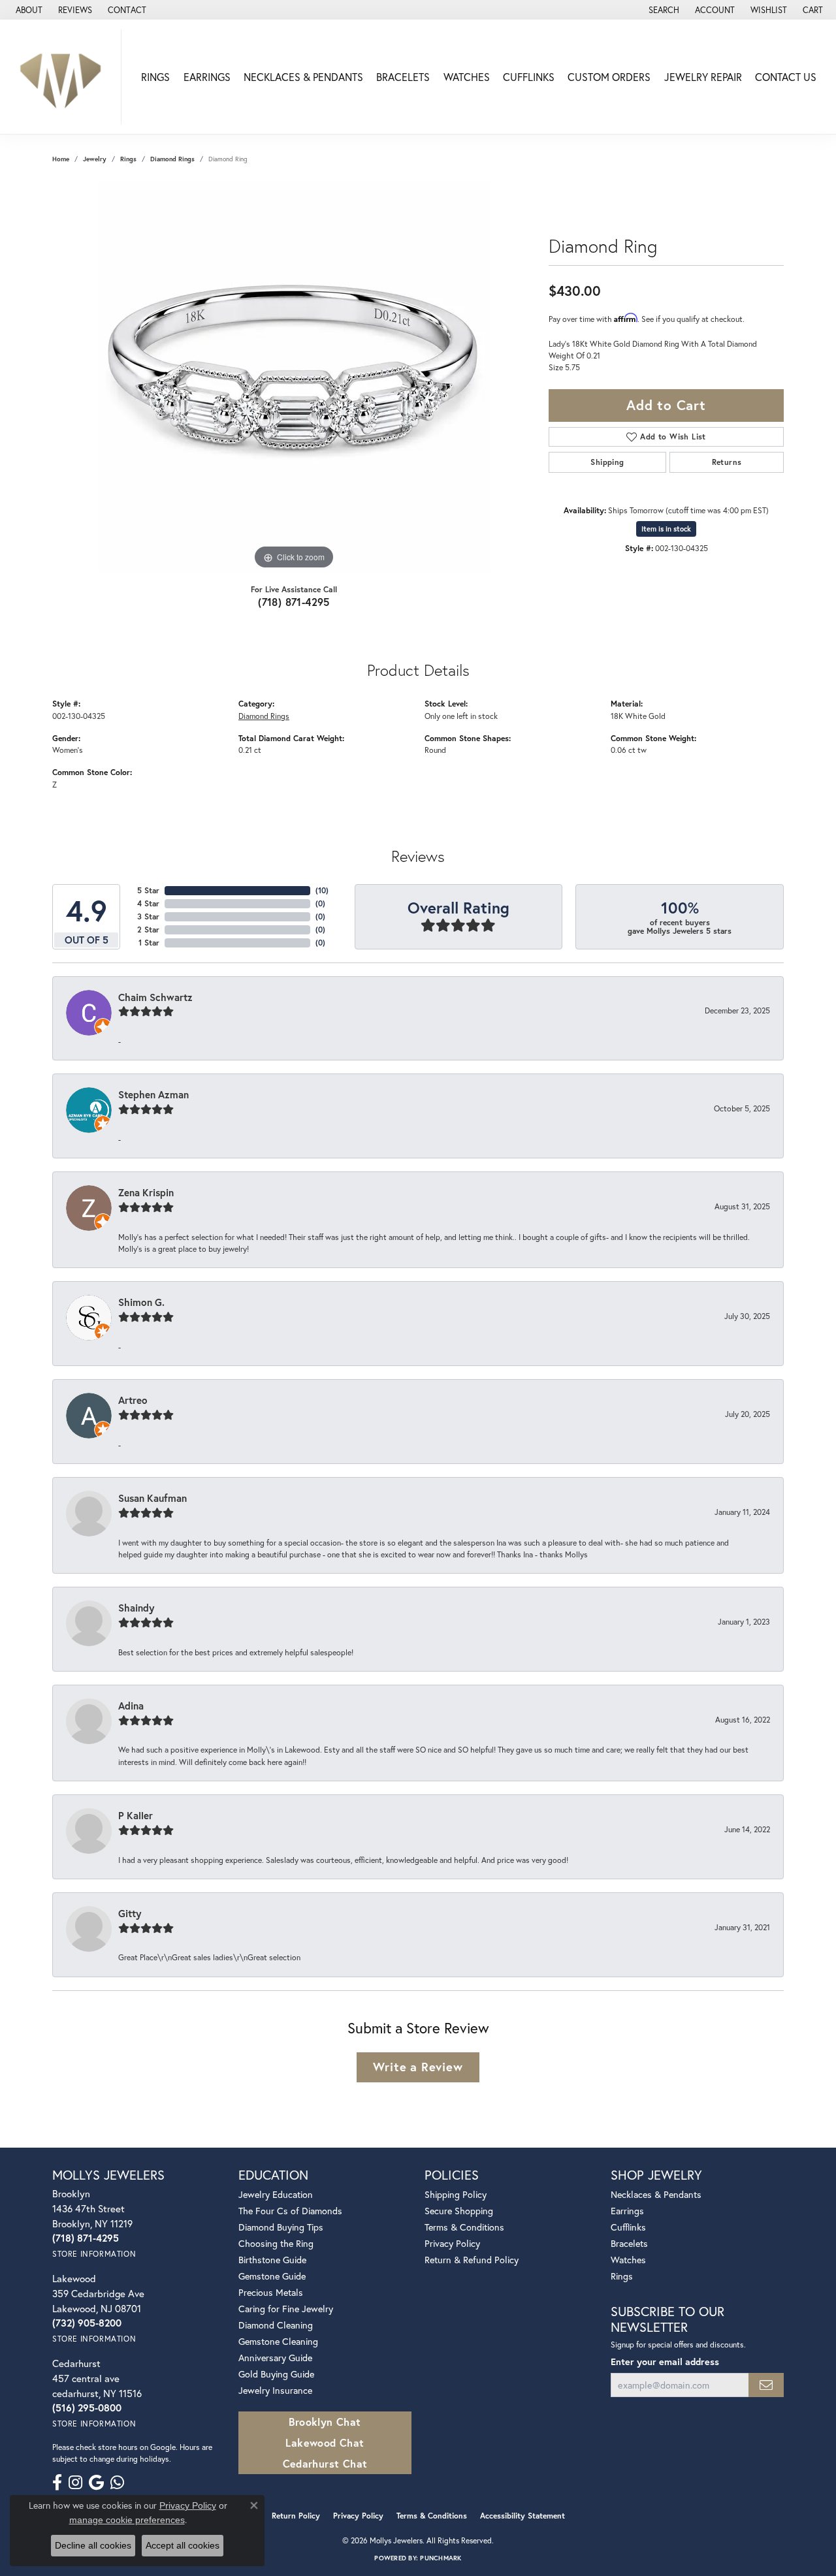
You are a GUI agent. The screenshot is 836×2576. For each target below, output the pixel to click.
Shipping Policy (456, 2194)
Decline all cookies (93, 2545)
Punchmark (441, 2558)
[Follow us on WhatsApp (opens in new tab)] (117, 2483)
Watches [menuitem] (628, 2260)
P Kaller (136, 1815)
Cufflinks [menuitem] (628, 2227)
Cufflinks (529, 77)
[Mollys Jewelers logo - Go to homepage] (64, 77)
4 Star (148, 903)
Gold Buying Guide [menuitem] (276, 2374)
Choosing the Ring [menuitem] (276, 2243)
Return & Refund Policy (472, 2260)
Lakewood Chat (325, 2442)
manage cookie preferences (127, 2520)
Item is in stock (666, 529)
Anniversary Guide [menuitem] (275, 2358)
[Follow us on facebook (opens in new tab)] (57, 2483)
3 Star (148, 916)
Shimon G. (141, 1302)
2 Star (148, 930)
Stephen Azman (153, 1094)
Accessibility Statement (522, 2516)
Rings (155, 77)
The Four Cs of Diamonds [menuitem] (290, 2211)
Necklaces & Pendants (303, 77)
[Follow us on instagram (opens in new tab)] (75, 2483)
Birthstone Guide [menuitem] (272, 2260)
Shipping (607, 462)
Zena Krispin (146, 1192)
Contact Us (786, 77)
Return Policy (296, 2516)
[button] (663, 10)
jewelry (95, 159)
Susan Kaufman (153, 1498)
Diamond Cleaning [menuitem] (276, 2325)
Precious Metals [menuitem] (271, 2292)
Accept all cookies (183, 2545)
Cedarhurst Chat (325, 2463)
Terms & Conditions (464, 2227)
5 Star (148, 890)
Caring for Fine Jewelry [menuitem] (286, 2309)
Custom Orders (609, 77)
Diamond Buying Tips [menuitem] (281, 2227)
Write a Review (418, 2067)
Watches (467, 77)
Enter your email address (665, 2361)
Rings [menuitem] (622, 2276)
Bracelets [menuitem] (629, 2243)
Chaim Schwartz (155, 997)
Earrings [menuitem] (627, 2211)
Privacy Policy (452, 2243)
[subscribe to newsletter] (766, 2385)
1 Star (149, 943)
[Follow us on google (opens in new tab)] (96, 2483)
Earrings (207, 77)
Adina (131, 1706)
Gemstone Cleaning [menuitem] (278, 2341)
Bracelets (403, 77)
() (322, 890)
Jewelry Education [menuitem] (276, 2194)
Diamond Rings (172, 159)
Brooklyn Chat (325, 2422)
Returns (727, 462)
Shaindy (136, 1608)
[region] (294, 377)
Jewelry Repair (703, 77)
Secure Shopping (459, 2211)
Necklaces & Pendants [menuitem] (656, 2194)
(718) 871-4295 (294, 602)
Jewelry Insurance (275, 2390)
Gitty (130, 1913)
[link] (28, 10)
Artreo (133, 1400)
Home (61, 159)
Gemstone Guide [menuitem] (272, 2276)
